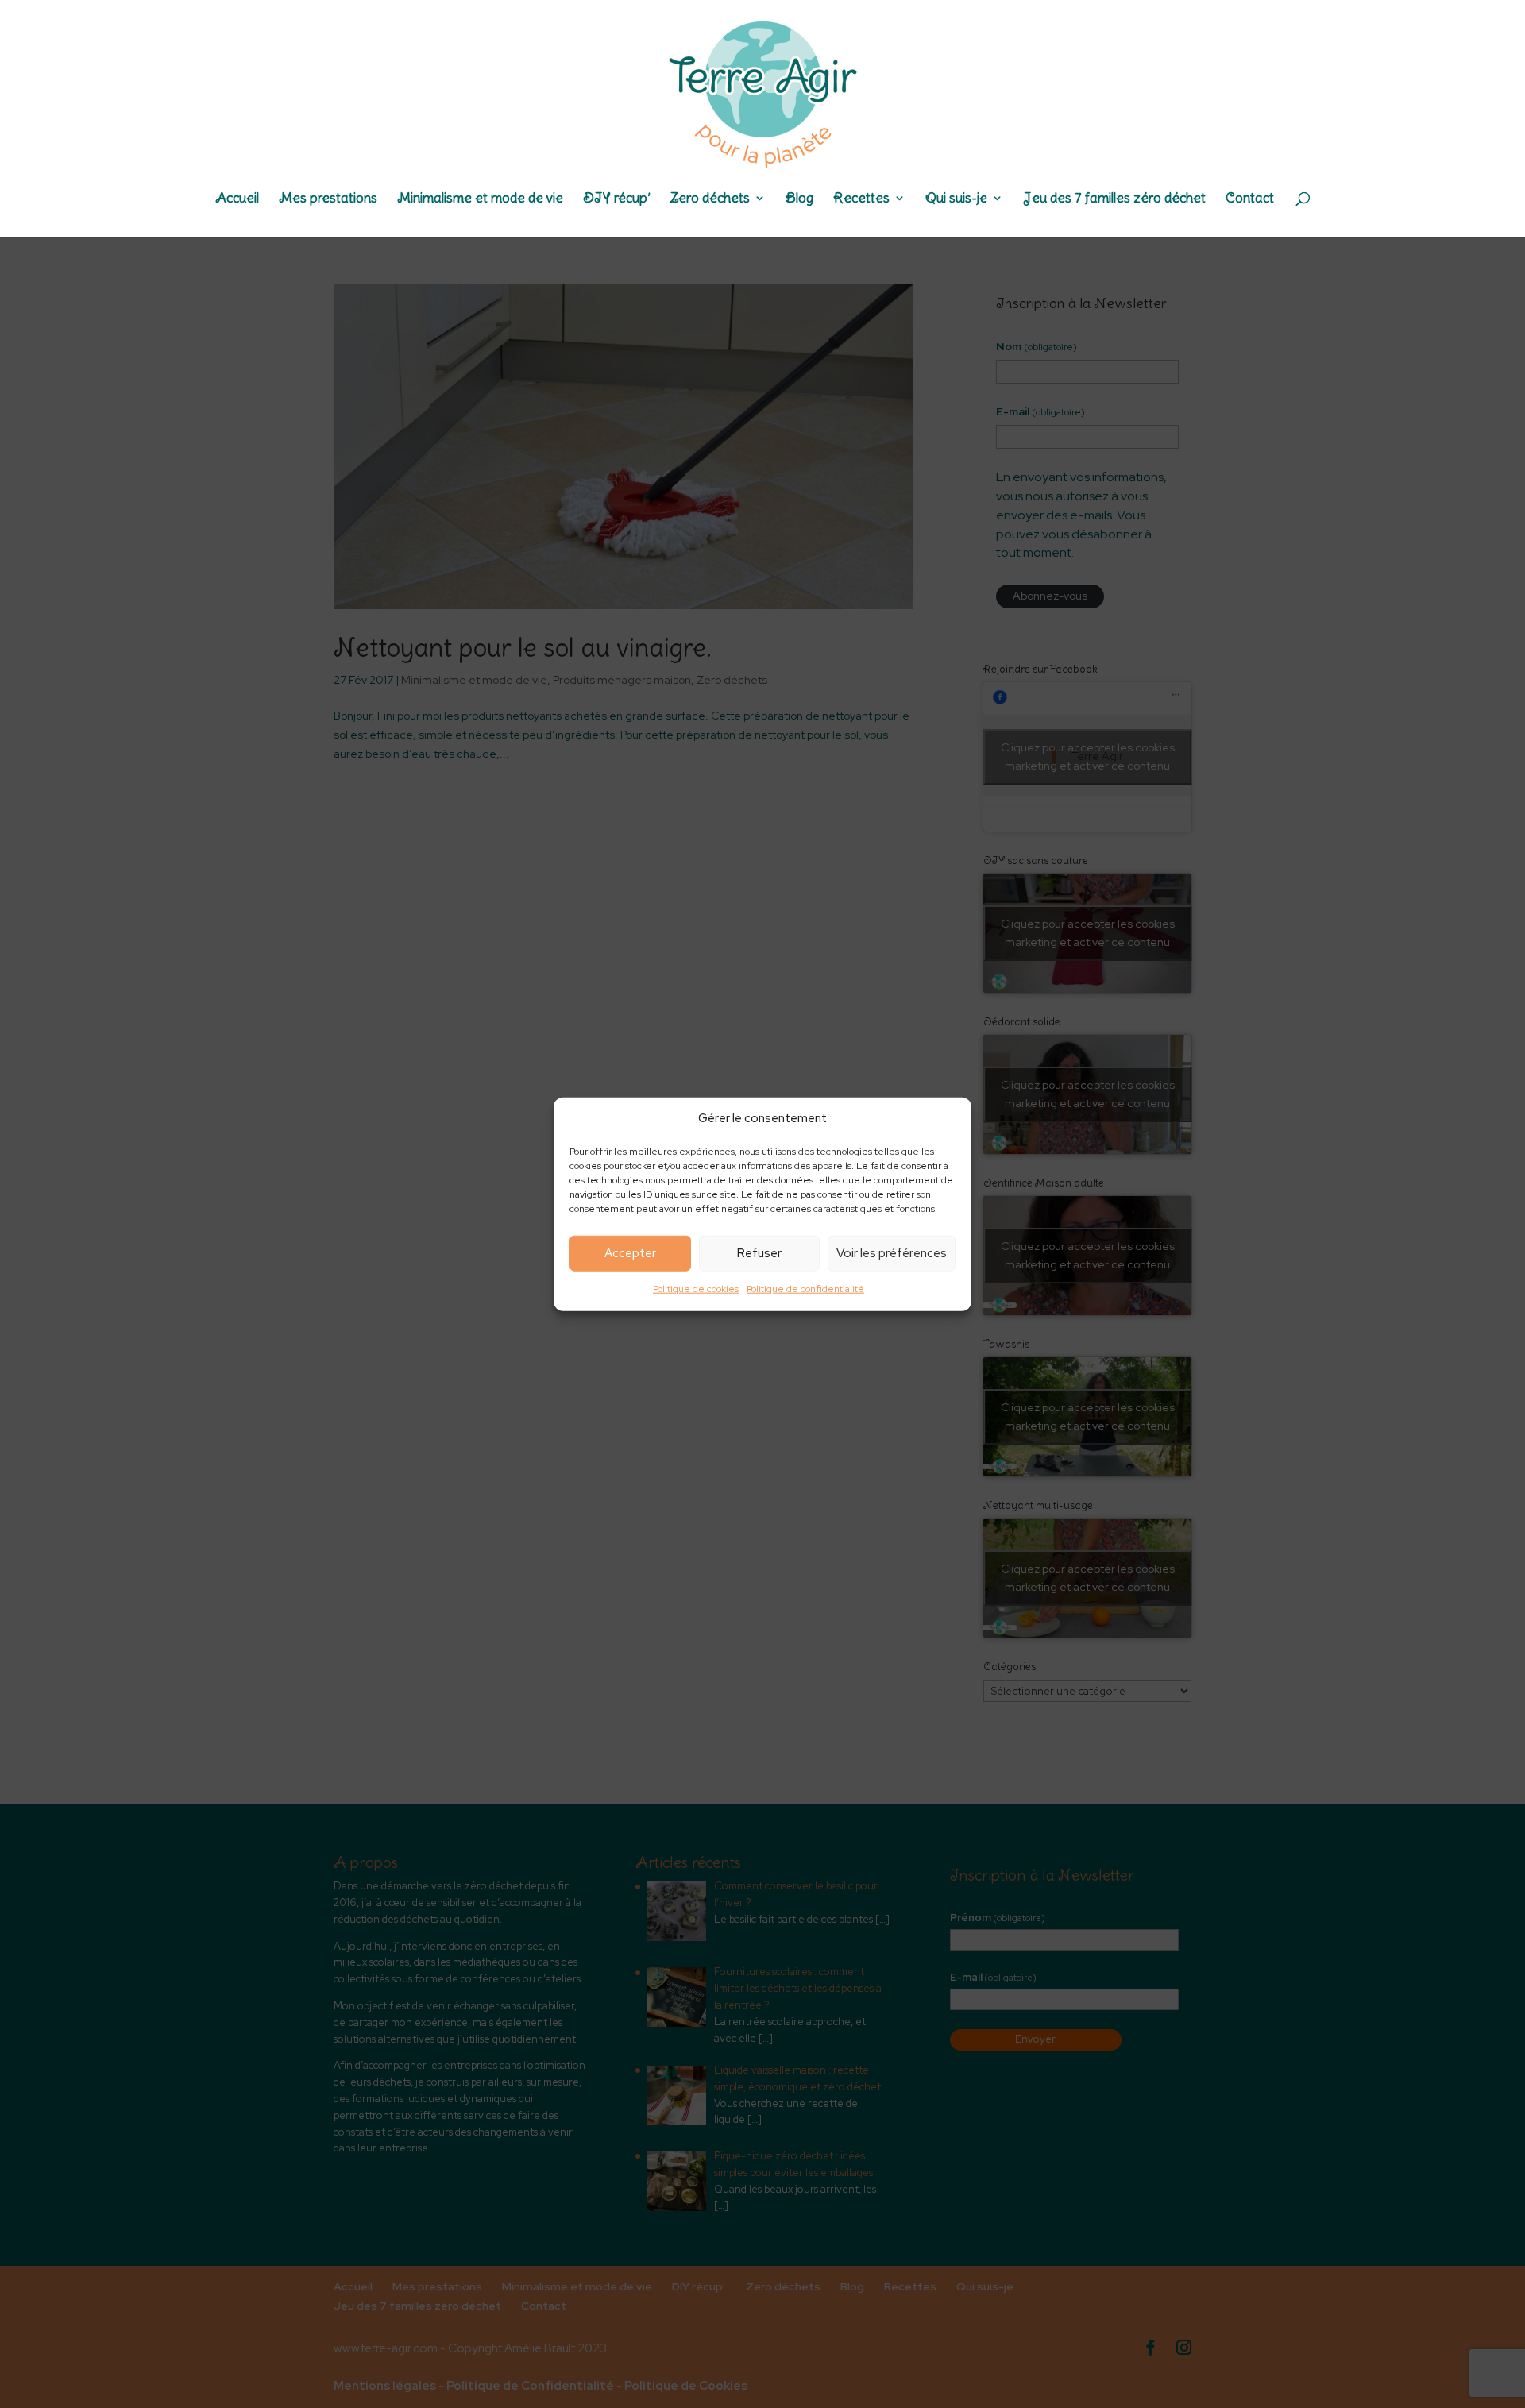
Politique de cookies (696, 1289)
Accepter (630, 1253)
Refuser (759, 1253)
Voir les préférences (892, 1253)
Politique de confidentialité (805, 1289)
